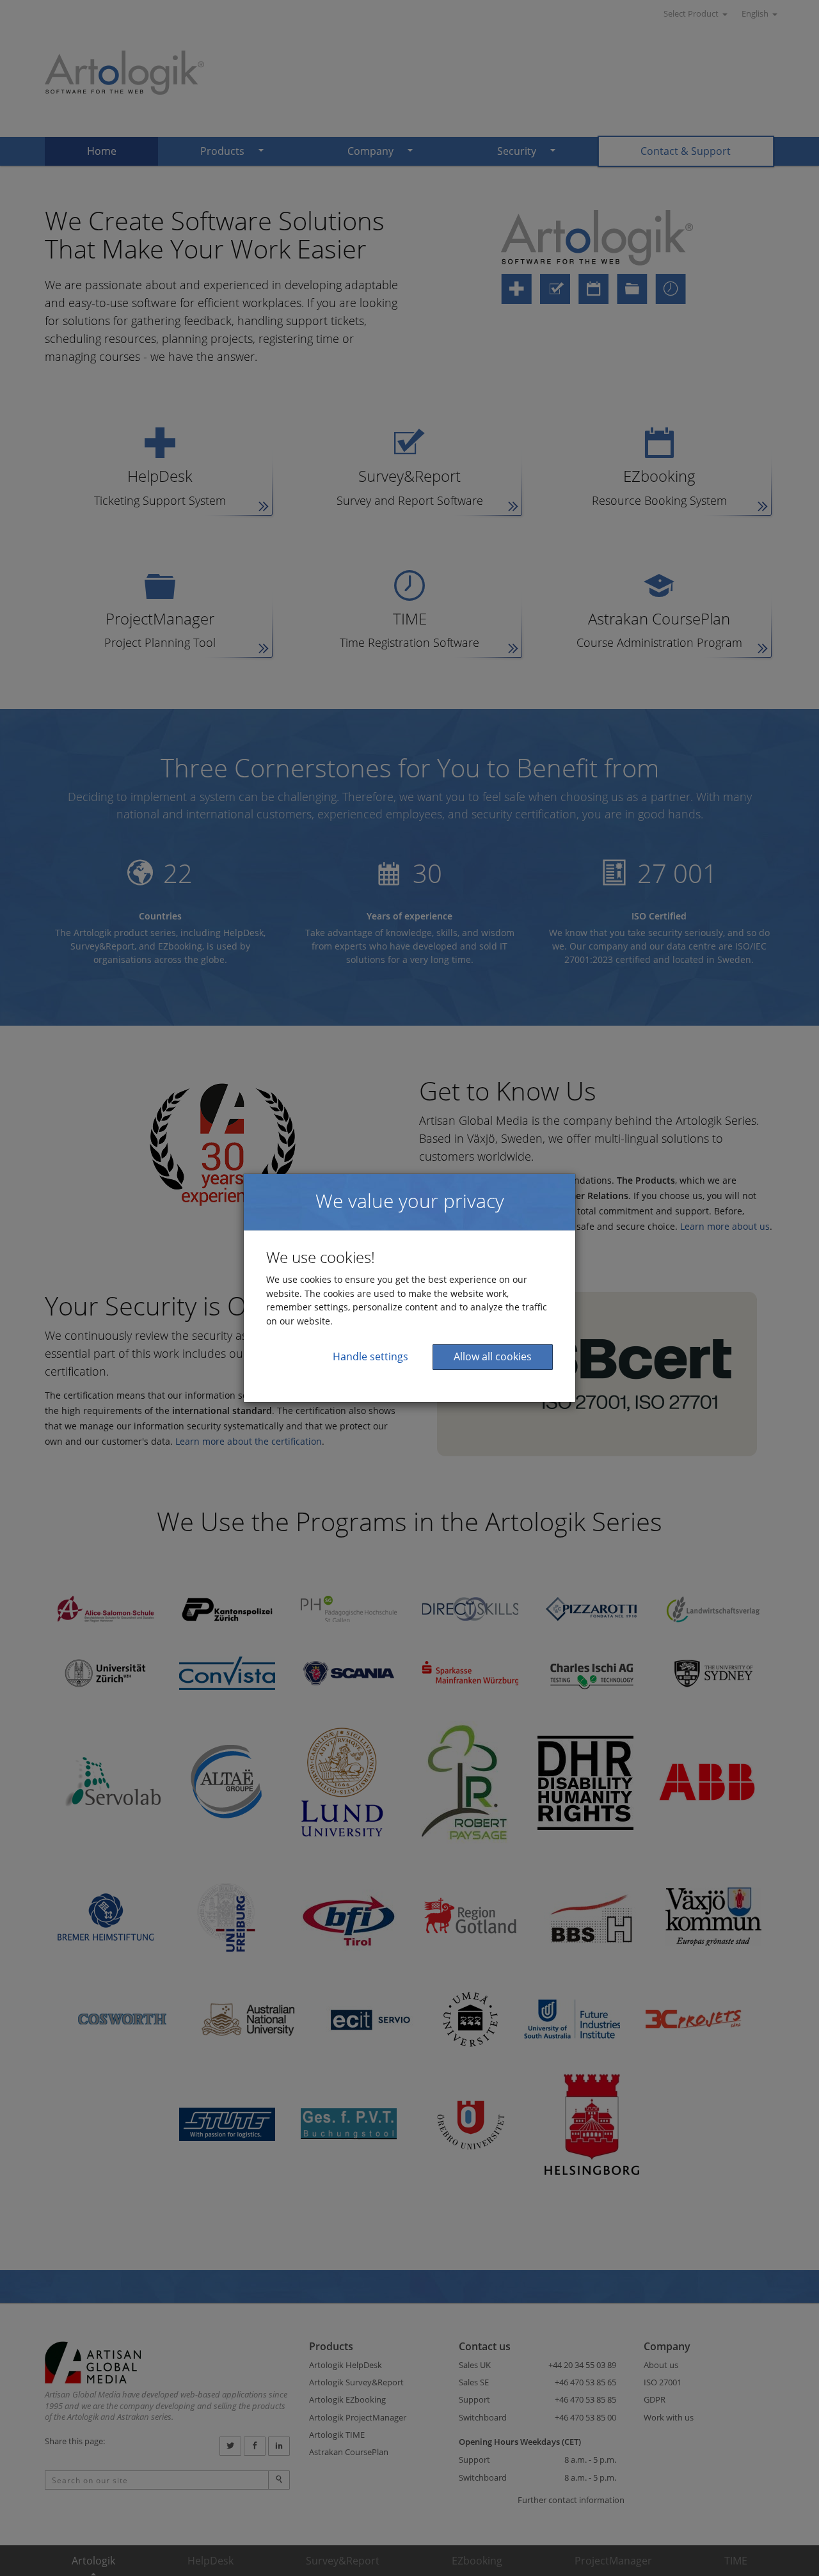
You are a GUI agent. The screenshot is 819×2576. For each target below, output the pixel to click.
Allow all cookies (493, 1356)
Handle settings (370, 1356)
